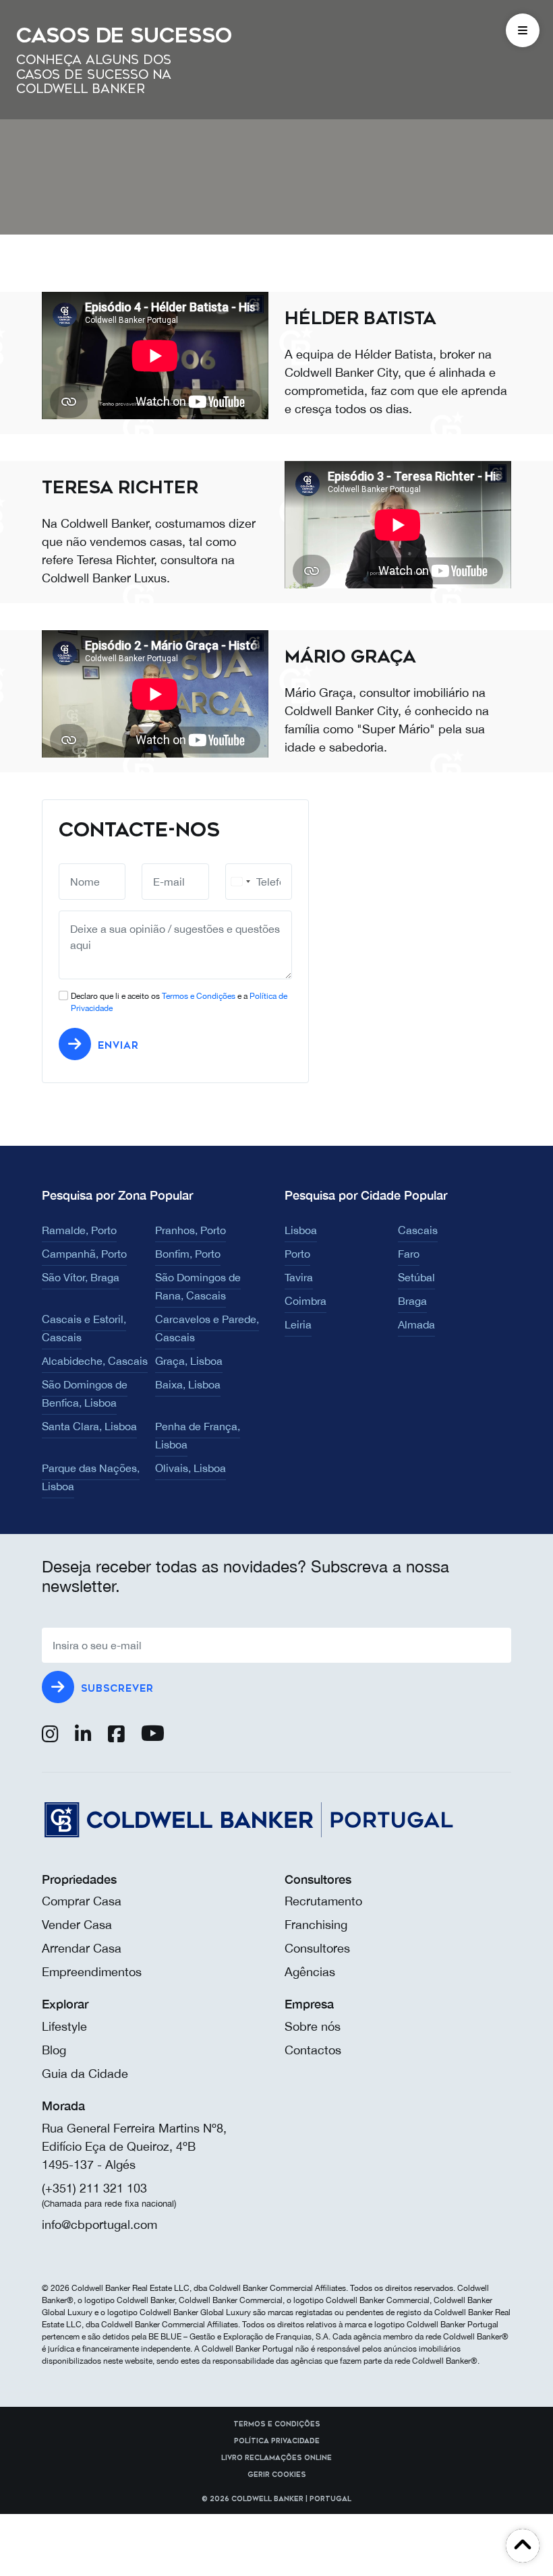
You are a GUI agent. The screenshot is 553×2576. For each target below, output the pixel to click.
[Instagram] (50, 1737)
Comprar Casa (82, 1901)
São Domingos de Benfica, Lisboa (85, 1393)
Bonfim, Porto (188, 1254)
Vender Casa (77, 1925)
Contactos (313, 2050)
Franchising (316, 1925)
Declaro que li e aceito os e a (179, 1002)
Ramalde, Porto (79, 1230)
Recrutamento (323, 1901)
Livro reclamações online (276, 2458)
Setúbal (416, 1277)
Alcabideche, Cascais (95, 1361)
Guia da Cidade (85, 2074)
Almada (416, 1324)
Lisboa (301, 1230)
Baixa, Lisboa (188, 1384)
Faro (409, 1254)
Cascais (418, 1230)
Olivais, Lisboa (191, 1468)
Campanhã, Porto (84, 1254)
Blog (54, 2050)
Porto (297, 1254)
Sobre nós (313, 2026)
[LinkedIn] (83, 1737)
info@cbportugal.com (99, 2225)
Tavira (299, 1277)
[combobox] (240, 882)
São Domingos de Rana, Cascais (198, 1286)
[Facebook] (116, 1737)
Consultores (317, 1948)
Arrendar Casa (82, 1948)
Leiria (298, 1324)
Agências (310, 1972)
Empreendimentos (92, 1972)
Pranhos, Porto (191, 1230)
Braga (412, 1301)
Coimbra (305, 1301)
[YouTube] (153, 1737)
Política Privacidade (277, 2441)
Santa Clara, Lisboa (89, 1426)
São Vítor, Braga (81, 1277)
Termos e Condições (199, 996)
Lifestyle (64, 2026)
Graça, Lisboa (189, 1361)
